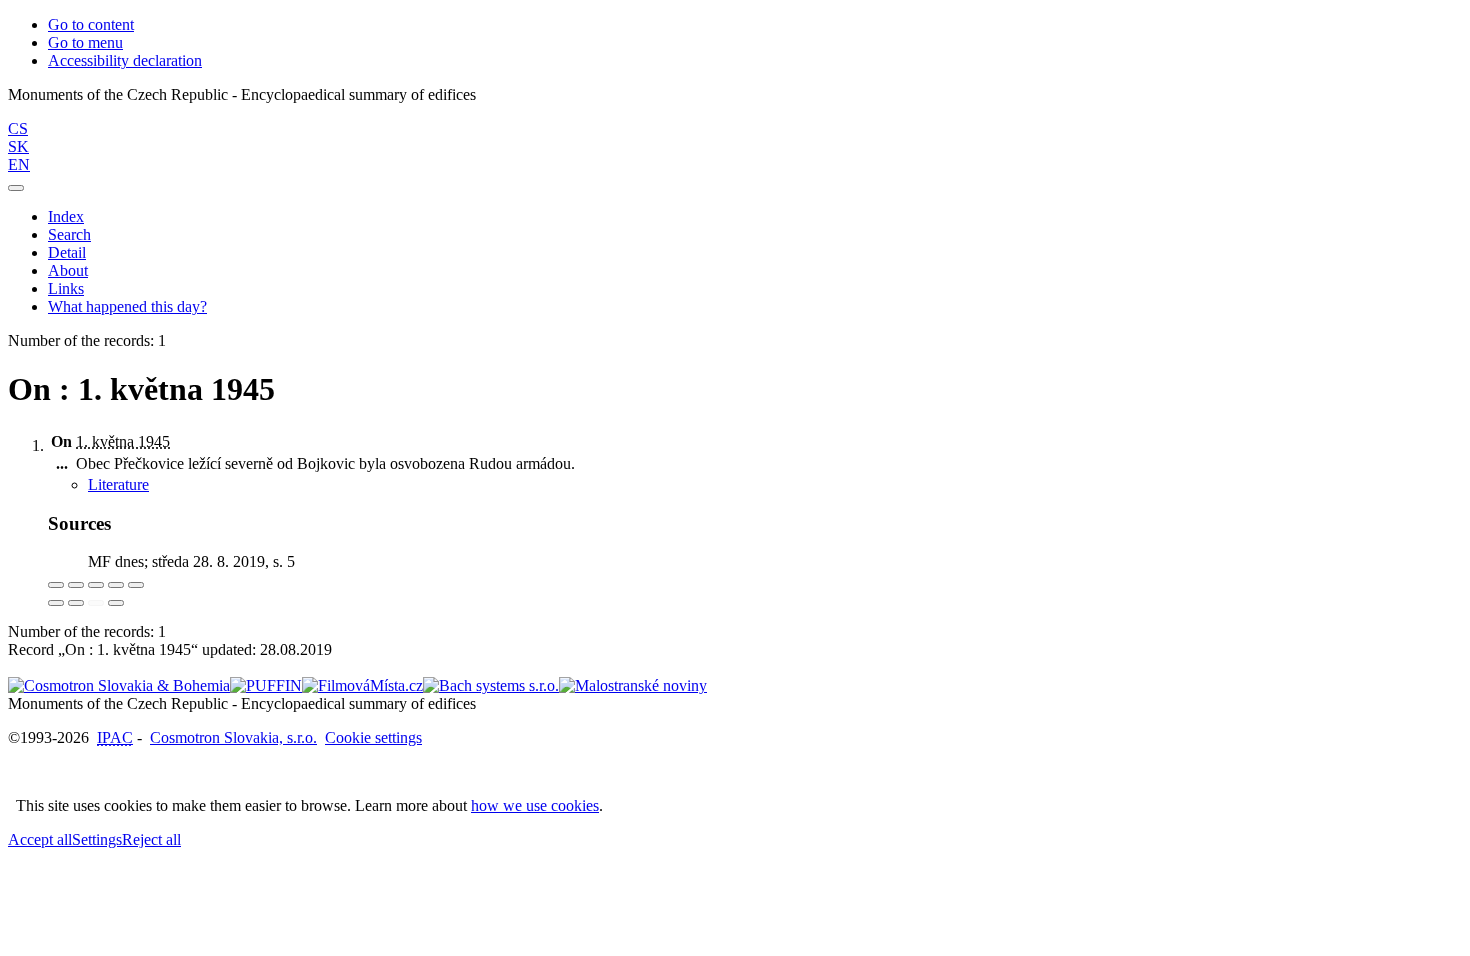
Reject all (151, 839)
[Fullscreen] (116, 585)
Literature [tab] (118, 484)
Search (69, 234)
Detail (67, 252)
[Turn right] (76, 603)
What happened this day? (127, 306)
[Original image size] (96, 585)
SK (18, 146)
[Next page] (116, 603)
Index (66, 216)
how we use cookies (535, 805)
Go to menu (85, 42)
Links (66, 288)
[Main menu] (16, 188)
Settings (97, 839)
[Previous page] (96, 603)
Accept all (40, 839)
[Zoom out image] (76, 585)
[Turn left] (56, 603)
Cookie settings (373, 737)
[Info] (136, 585)
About (68, 270)
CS (18, 128)
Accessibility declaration (125, 60)
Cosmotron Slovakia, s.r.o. (233, 737)
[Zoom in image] (56, 585)
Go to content (91, 24)
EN (19, 164)
